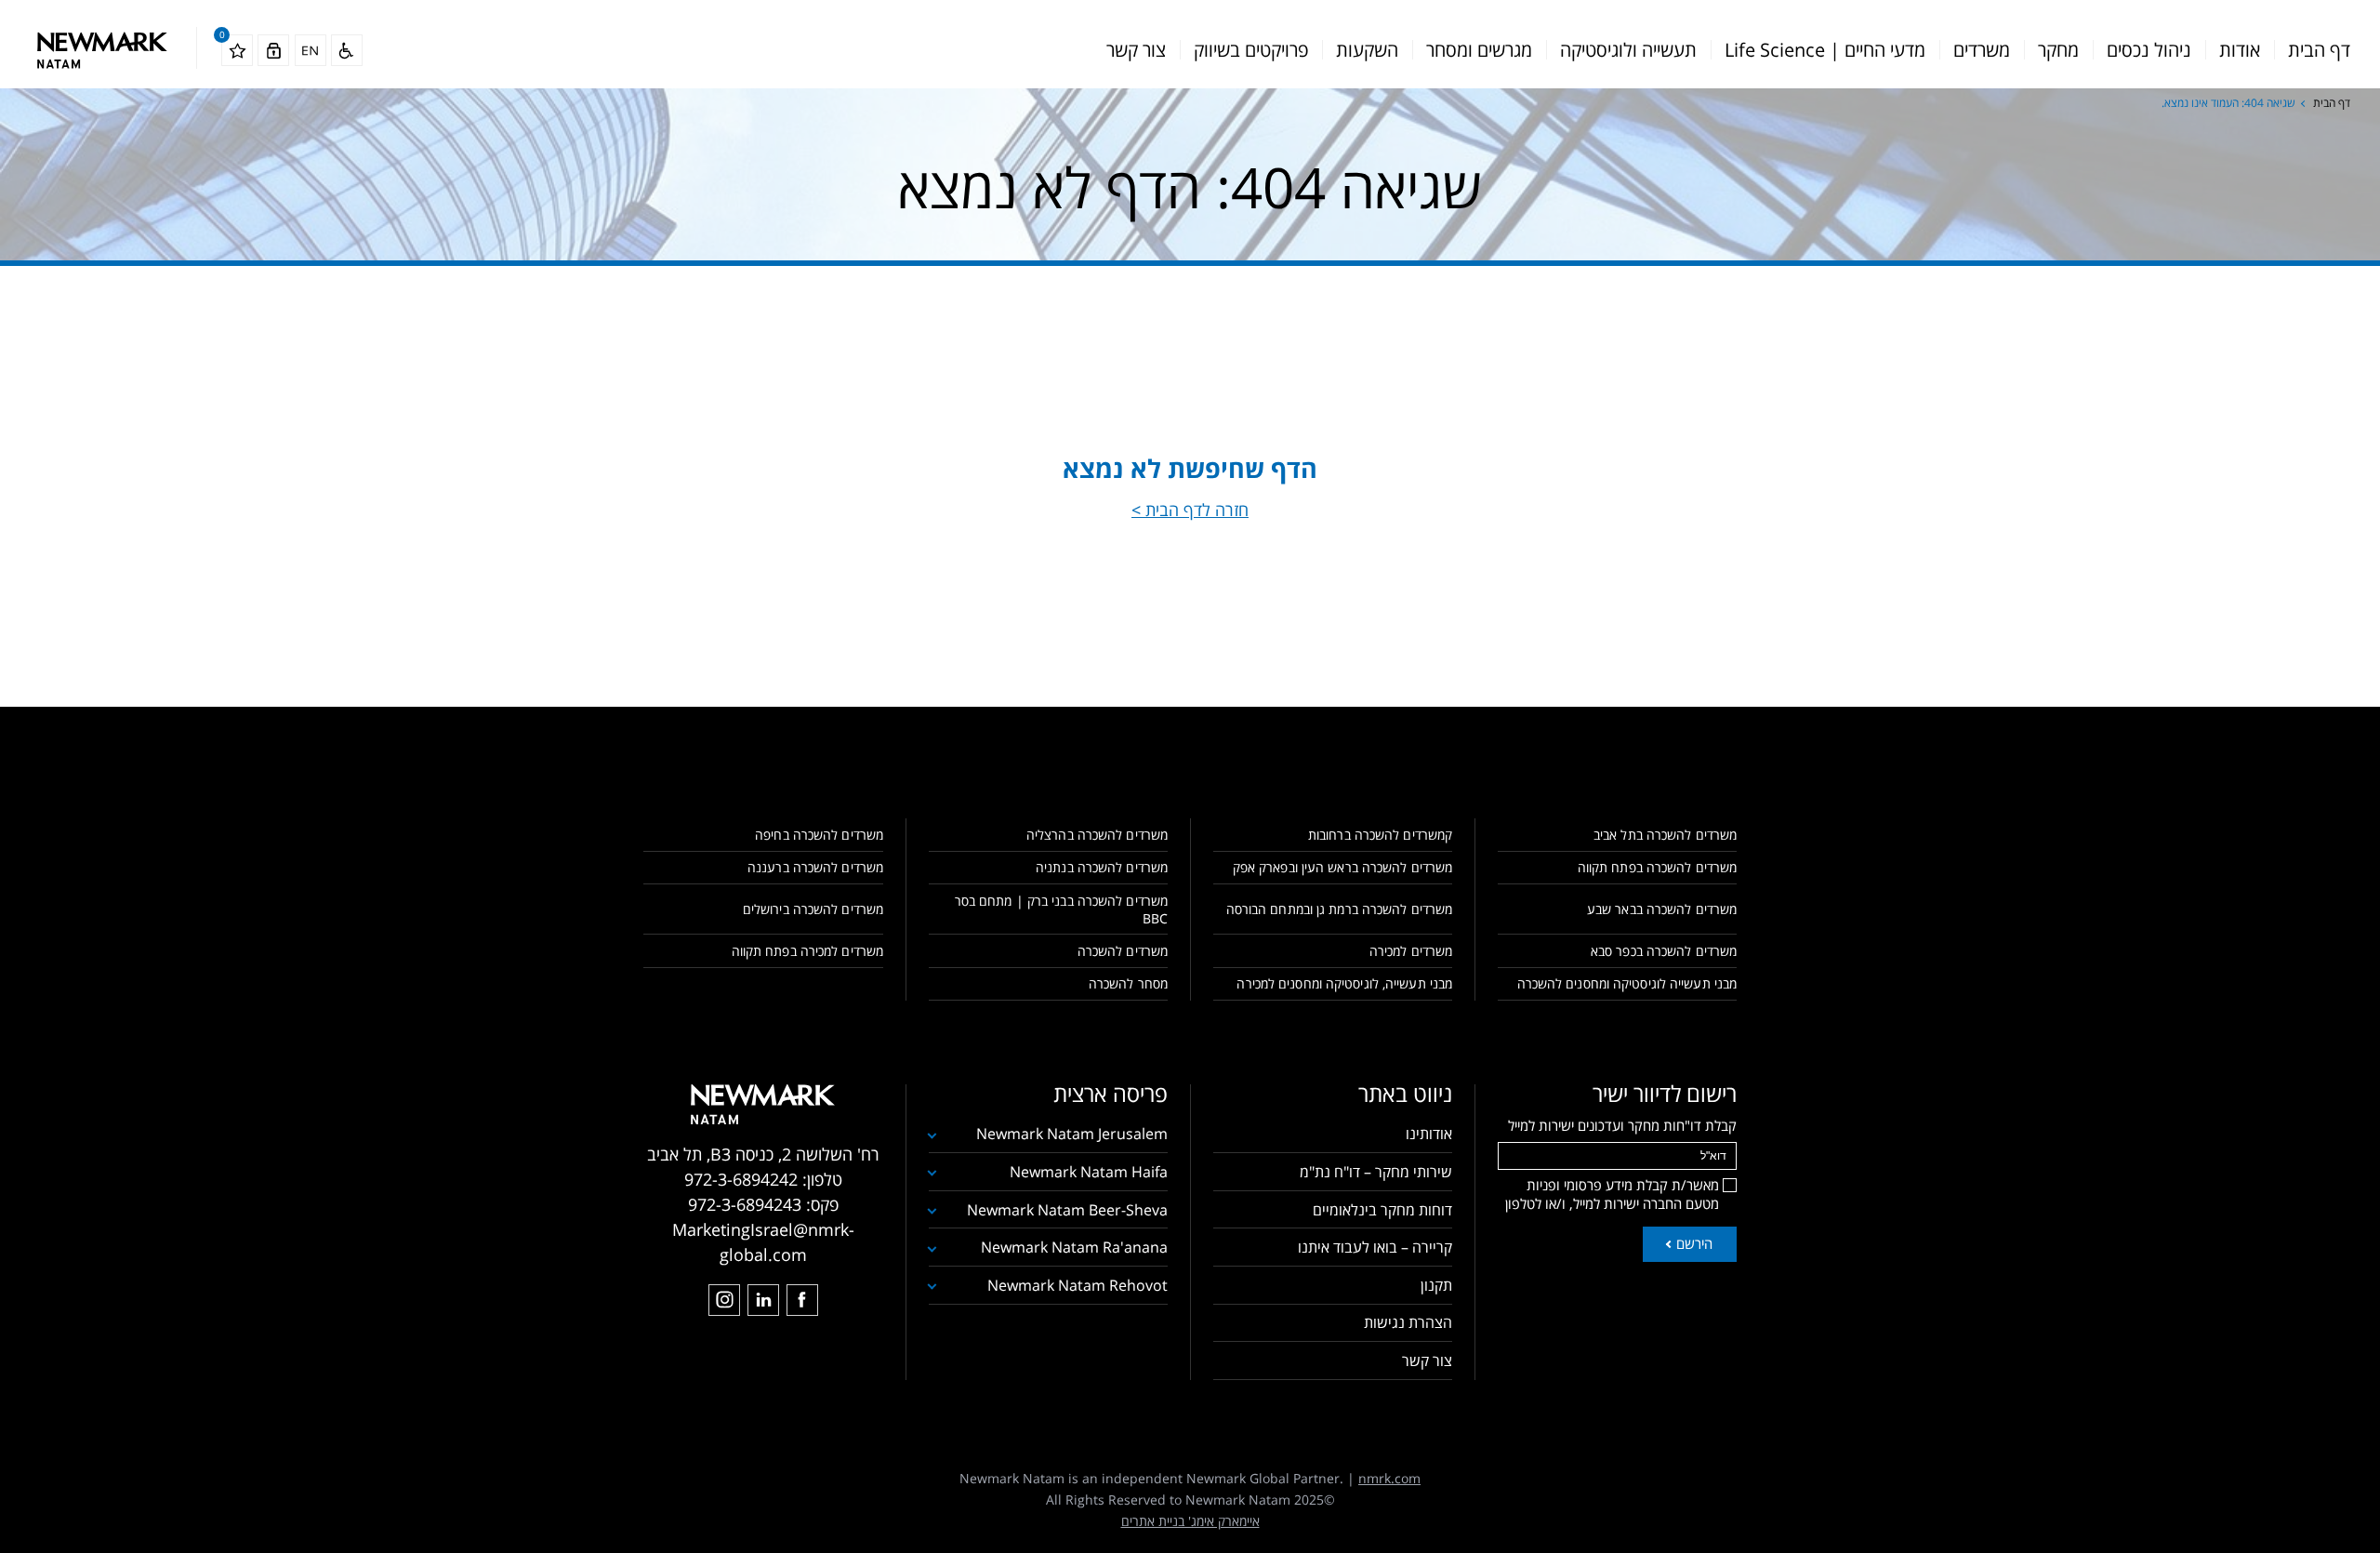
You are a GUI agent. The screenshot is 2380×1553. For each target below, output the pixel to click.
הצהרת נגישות (1408, 1322)
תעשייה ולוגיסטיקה (1628, 50)
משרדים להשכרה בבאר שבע (1662, 909)
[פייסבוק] (802, 1300)
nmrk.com (1389, 1478)
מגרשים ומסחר (1479, 50)
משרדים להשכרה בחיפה (819, 835)
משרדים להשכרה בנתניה (1102, 867)
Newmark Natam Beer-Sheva (1067, 1210)
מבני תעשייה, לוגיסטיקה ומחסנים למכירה (1344, 983)
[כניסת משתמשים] (273, 50)
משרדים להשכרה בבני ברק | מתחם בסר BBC (1061, 909)
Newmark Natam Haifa (1089, 1172)
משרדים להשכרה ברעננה (815, 867)
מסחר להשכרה (1128, 983)
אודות (2240, 50)
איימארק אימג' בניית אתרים (1190, 1521)
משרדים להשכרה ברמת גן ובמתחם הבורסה (1339, 909)
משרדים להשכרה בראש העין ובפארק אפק (1342, 867)
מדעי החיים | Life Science (1825, 50)
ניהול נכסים (2149, 50)
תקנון (1436, 1285)
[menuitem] (2319, 50)
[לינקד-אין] (763, 1300)
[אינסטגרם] (724, 1300)
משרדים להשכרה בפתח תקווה (1657, 867)
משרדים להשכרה (1123, 951)
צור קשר (1136, 50)
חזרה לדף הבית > (1190, 510)
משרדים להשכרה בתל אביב (1665, 835)
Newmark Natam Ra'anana (1074, 1247)
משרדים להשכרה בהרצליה (1097, 835)
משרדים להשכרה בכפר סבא (1664, 951)
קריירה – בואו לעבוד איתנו (1375, 1247)
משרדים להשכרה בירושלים (813, 909)
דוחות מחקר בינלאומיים (1382, 1210)
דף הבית (2319, 50)
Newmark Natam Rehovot (1078, 1285)
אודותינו (1429, 1134)
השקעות (1367, 50)
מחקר (2058, 50)
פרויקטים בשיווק (1251, 50)
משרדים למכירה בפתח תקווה (807, 951)
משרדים (1982, 50)
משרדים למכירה (1411, 951)
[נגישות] (347, 50)
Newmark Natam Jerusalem (1072, 1134)
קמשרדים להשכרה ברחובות (1380, 835)
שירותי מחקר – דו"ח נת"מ (1376, 1172)
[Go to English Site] (311, 50)
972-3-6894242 (741, 1179)
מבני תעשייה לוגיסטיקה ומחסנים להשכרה (1627, 983)
